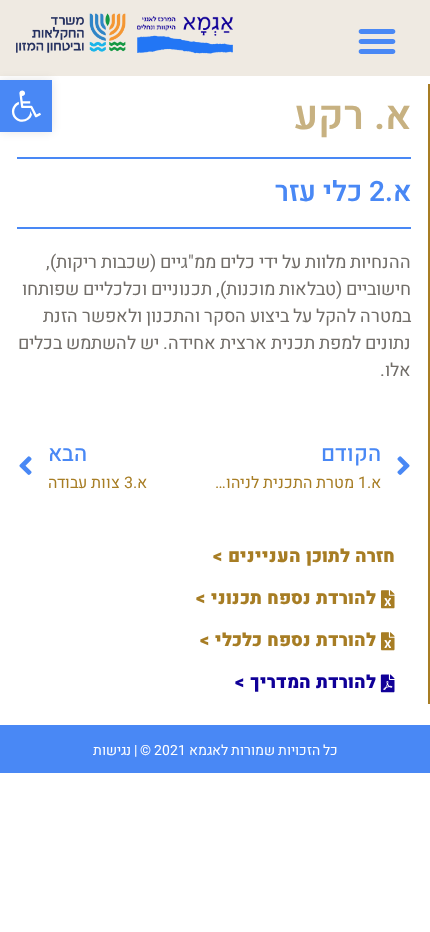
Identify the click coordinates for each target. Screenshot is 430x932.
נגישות (112, 750)
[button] (26, 106)
